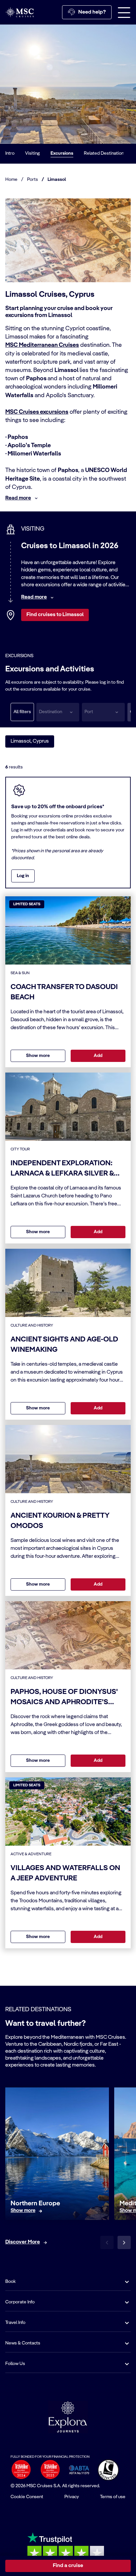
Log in (23, 876)
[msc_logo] (19, 12)
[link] (23, 2211)
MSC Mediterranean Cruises (42, 345)
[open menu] (124, 12)
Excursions (62, 153)
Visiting (33, 153)
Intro (10, 153)
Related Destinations (105, 153)
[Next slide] (124, 2242)
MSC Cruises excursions (37, 412)
